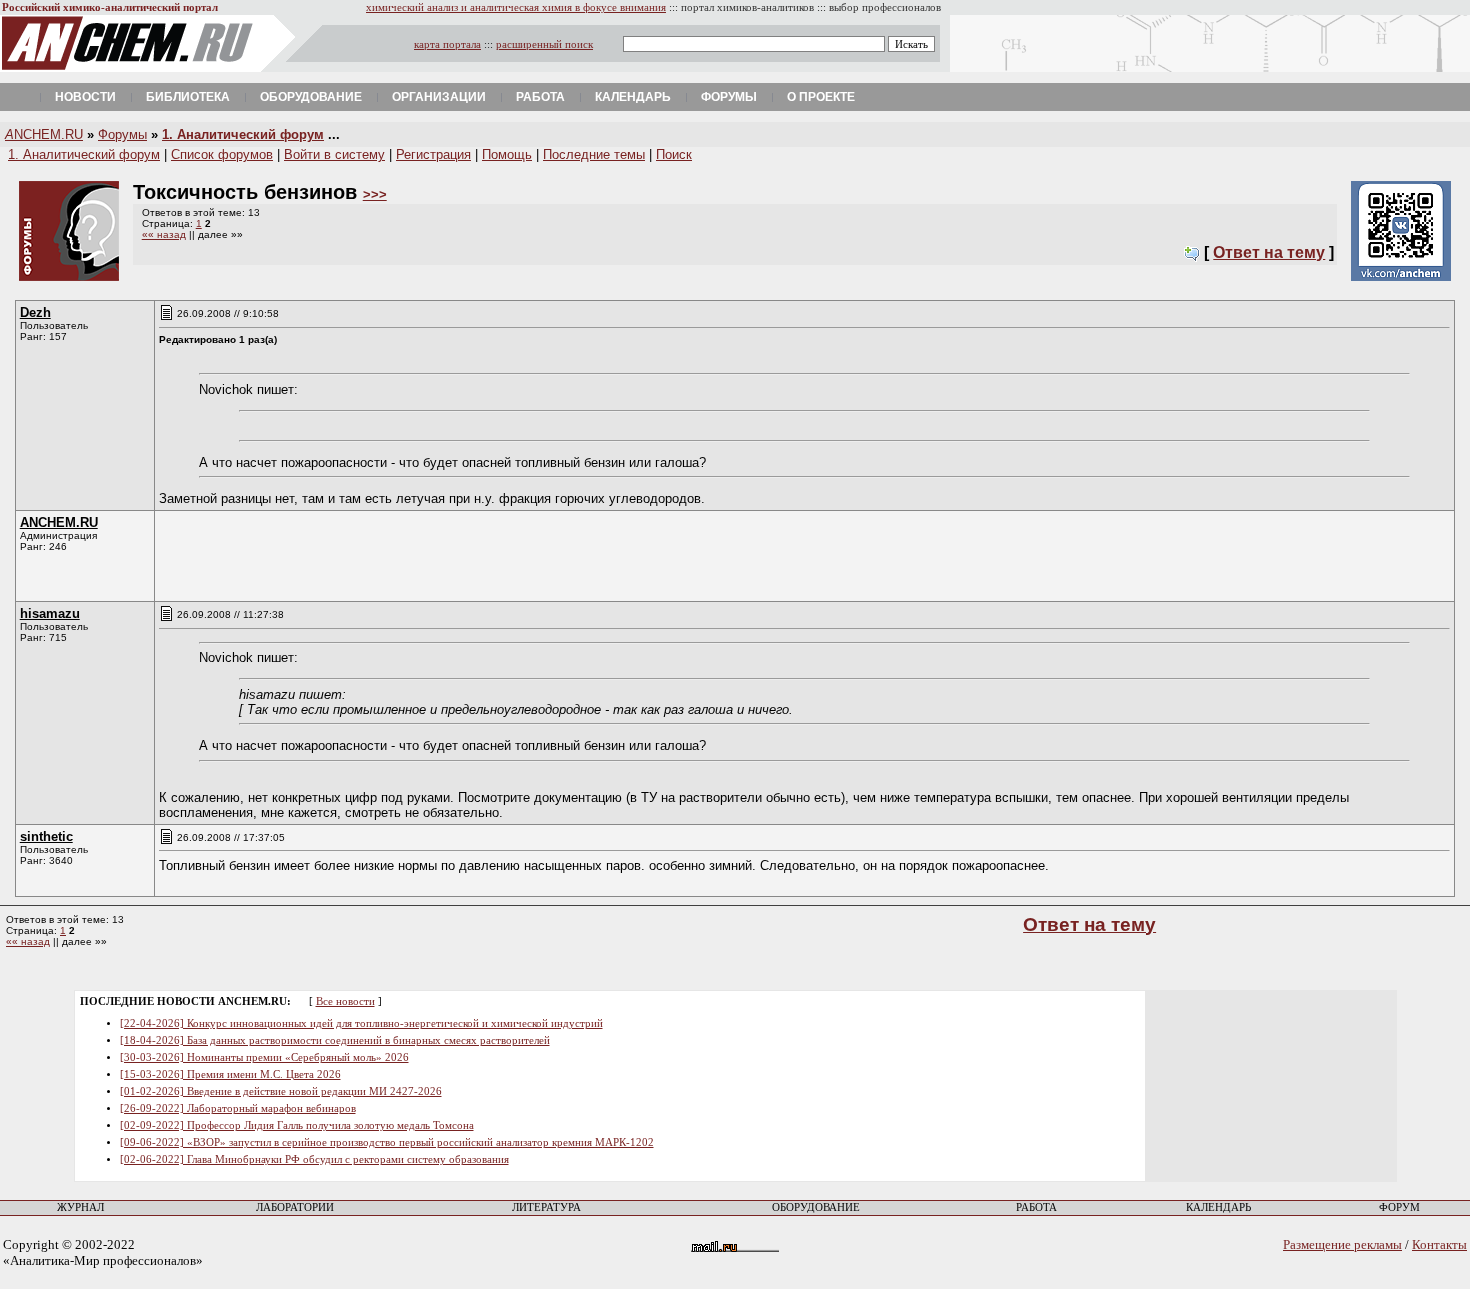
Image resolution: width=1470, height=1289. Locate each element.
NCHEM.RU (44, 134)
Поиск (674, 154)
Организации (439, 97)
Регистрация (433, 154)
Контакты (1439, 1244)
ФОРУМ (1399, 1207)
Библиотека (188, 97)
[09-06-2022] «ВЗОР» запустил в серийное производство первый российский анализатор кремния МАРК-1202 (387, 1142)
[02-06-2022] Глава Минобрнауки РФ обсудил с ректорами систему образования (314, 1159)
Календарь (633, 97)
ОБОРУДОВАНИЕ (816, 1207)
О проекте (821, 97)
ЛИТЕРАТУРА (546, 1207)
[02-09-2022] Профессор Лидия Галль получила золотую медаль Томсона (297, 1125)
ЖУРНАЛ (80, 1207)
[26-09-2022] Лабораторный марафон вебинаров (238, 1108)
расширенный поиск (544, 44)
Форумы (729, 97)
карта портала (447, 44)
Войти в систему (334, 154)
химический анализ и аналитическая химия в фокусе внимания (516, 7)
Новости (85, 97)
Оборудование (311, 97)
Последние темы (594, 154)
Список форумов (222, 154)
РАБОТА (1036, 1207)
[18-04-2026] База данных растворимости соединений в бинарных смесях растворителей (335, 1040)
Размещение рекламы (1342, 1244)
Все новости (345, 1001)
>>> (375, 194)
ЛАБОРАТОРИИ (295, 1207)
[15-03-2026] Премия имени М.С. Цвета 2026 (230, 1074)
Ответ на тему (1269, 252)
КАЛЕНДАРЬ (1218, 1207)
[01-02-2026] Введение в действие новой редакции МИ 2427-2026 (281, 1091)
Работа (540, 97)
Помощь (507, 154)
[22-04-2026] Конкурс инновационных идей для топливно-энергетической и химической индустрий (361, 1023)
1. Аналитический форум (243, 134)
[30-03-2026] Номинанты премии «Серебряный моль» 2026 (264, 1057)
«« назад (164, 234)
